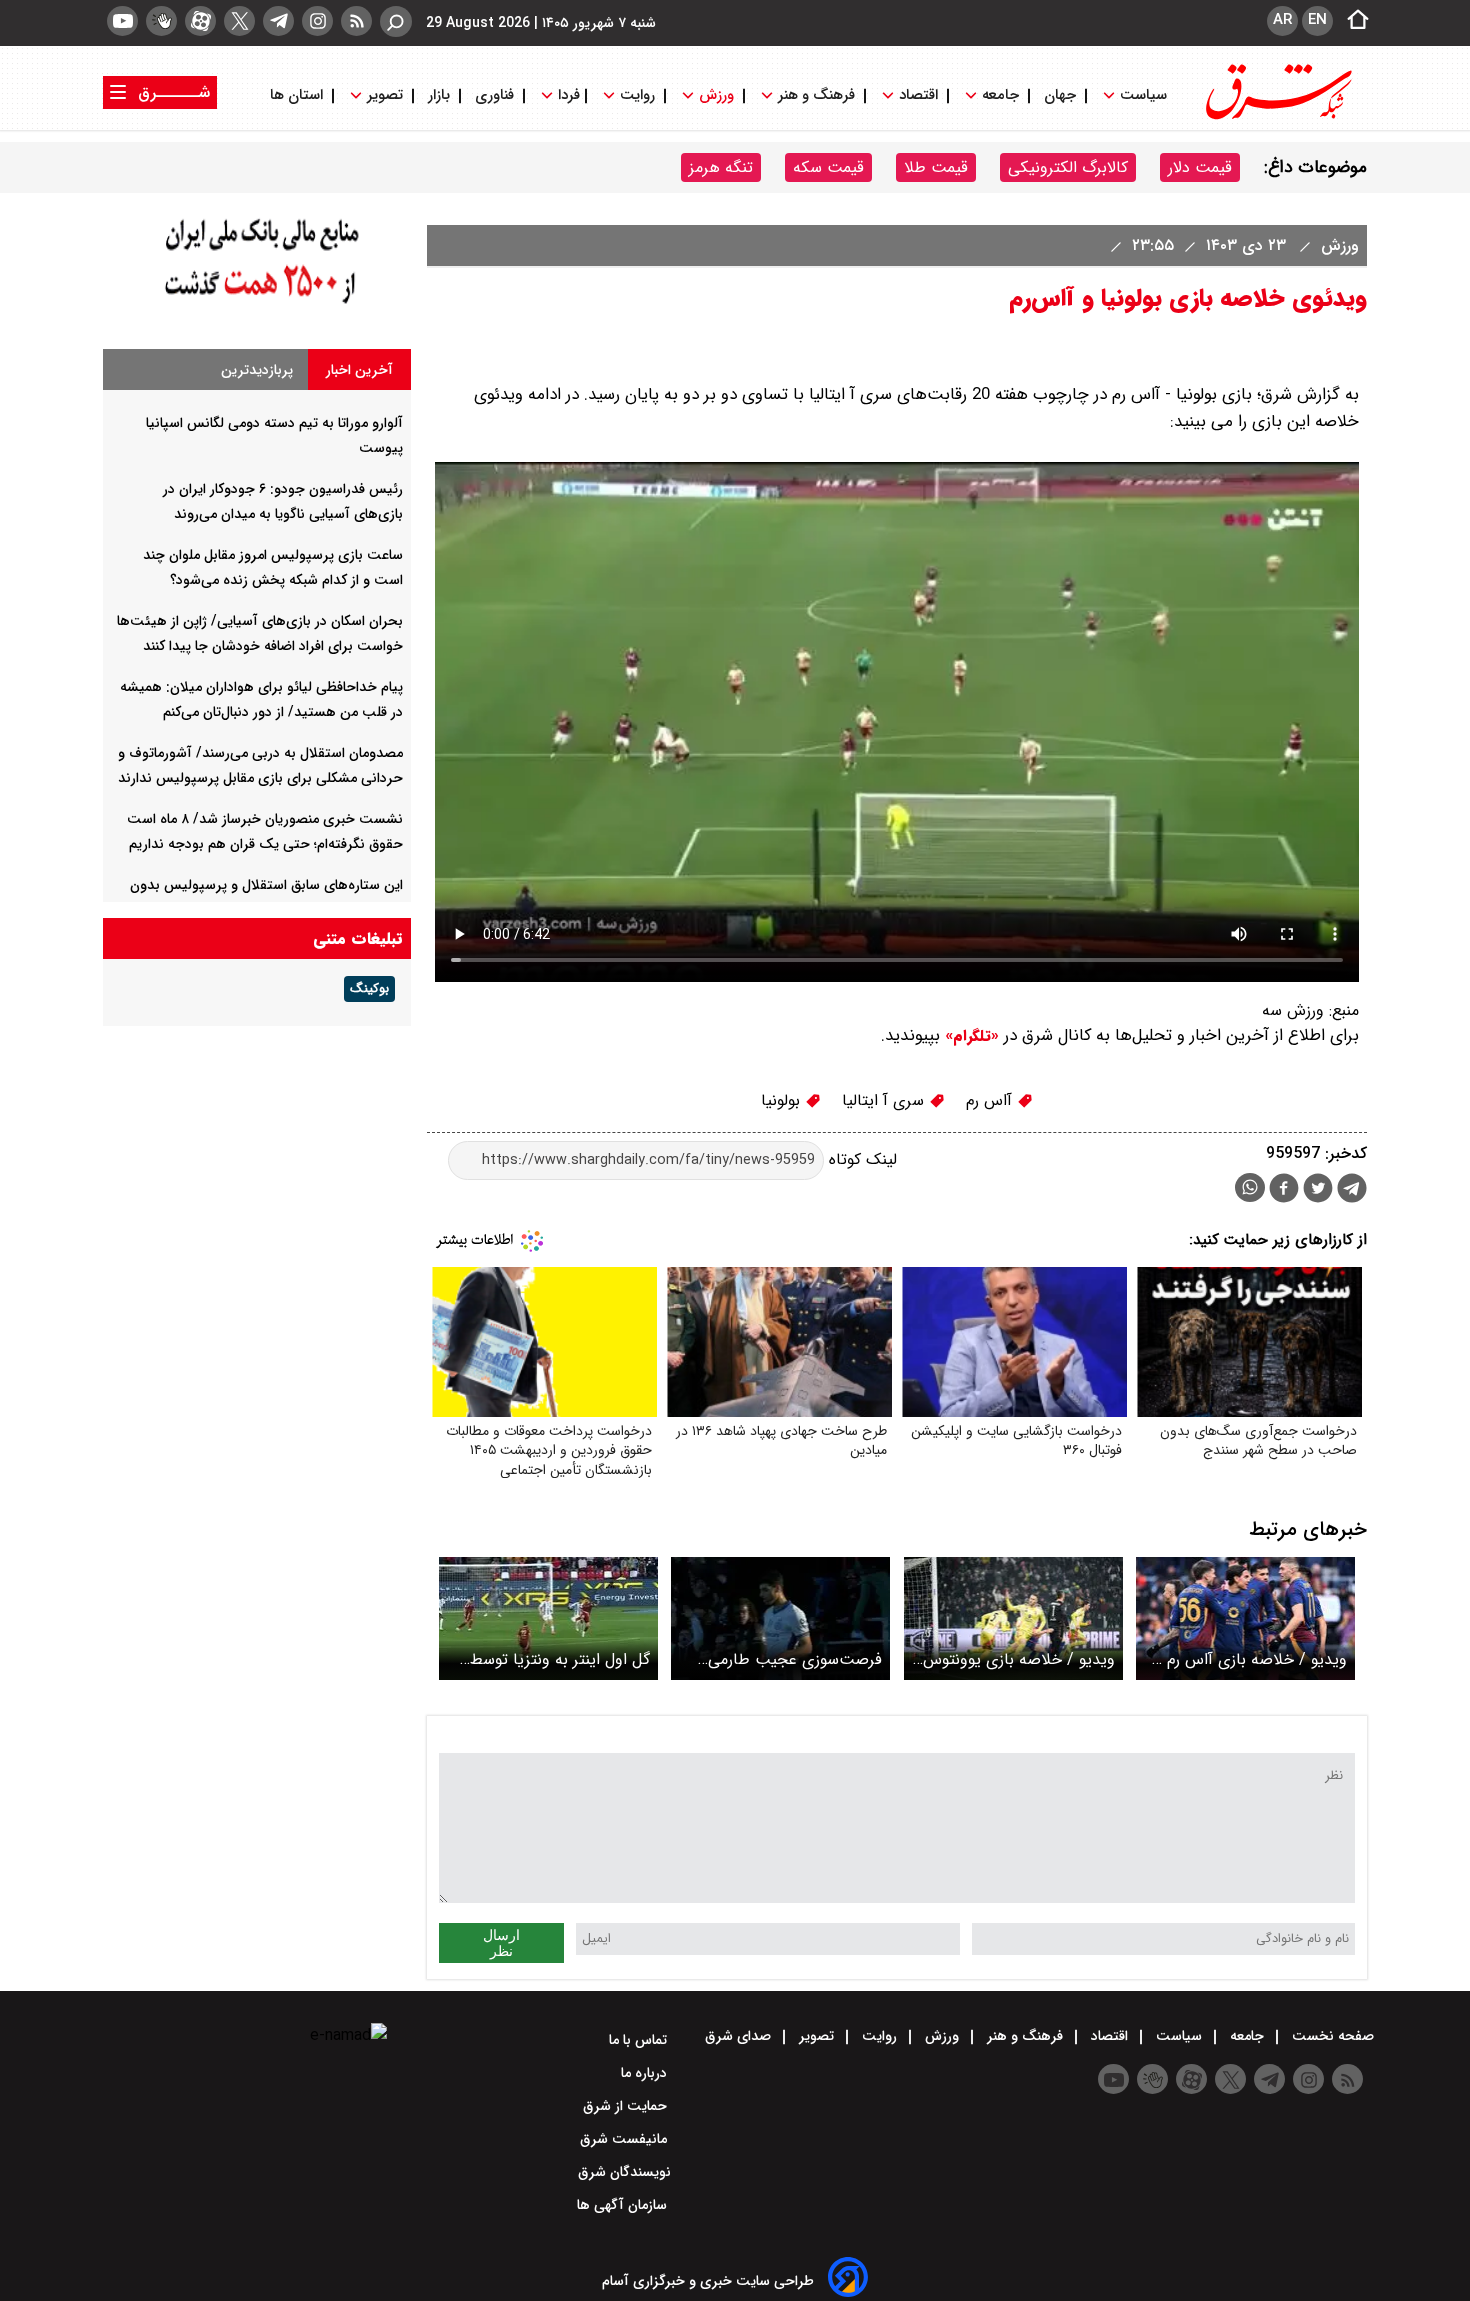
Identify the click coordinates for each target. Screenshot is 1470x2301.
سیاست (1143, 95)
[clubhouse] (161, 21)
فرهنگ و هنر (816, 95)
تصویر (385, 95)
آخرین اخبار (359, 370)
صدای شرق (740, 2036)
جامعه (1000, 95)
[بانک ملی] (257, 304)
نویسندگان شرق (624, 2172)
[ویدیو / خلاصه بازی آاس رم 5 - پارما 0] (1245, 1618)
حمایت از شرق (627, 2106)
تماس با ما (640, 2040)
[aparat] (200, 21)
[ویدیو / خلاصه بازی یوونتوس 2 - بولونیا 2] (1013, 1618)
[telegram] (278, 21)
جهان (1060, 95)
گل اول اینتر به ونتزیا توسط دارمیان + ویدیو (560, 1659)
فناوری (494, 95)
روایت (637, 95)
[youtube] (122, 21)
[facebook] (1284, 1190)
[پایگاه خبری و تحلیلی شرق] (1277, 117)
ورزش (716, 95)
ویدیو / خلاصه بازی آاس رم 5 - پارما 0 (1250, 1659)
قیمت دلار (1200, 167)
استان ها (298, 95)
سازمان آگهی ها (624, 2205)
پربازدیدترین (257, 370)
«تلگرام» (969, 1036)
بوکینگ (369, 989)
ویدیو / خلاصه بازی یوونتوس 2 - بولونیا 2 (1019, 1659)
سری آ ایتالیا (885, 1100)
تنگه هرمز (721, 167)
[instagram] (317, 21)
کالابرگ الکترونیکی (1068, 167)
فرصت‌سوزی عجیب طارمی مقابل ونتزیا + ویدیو (795, 1659)
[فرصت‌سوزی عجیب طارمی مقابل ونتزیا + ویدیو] (780, 1618)
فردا (567, 95)
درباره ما (646, 2073)
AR (1282, 20)
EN (1317, 20)
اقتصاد (918, 95)
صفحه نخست (1331, 2036)
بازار (439, 95)
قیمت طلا (936, 167)
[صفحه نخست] (1352, 21)
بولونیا (783, 1100)
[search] (396, 21)
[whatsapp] (1250, 1187)
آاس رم (991, 1100)
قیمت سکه (828, 167)
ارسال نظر (501, 1943)
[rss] (356, 21)
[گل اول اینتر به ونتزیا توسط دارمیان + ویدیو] (548, 1618)
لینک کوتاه (860, 1159)
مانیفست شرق (625, 2139)
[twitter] (239, 21)
